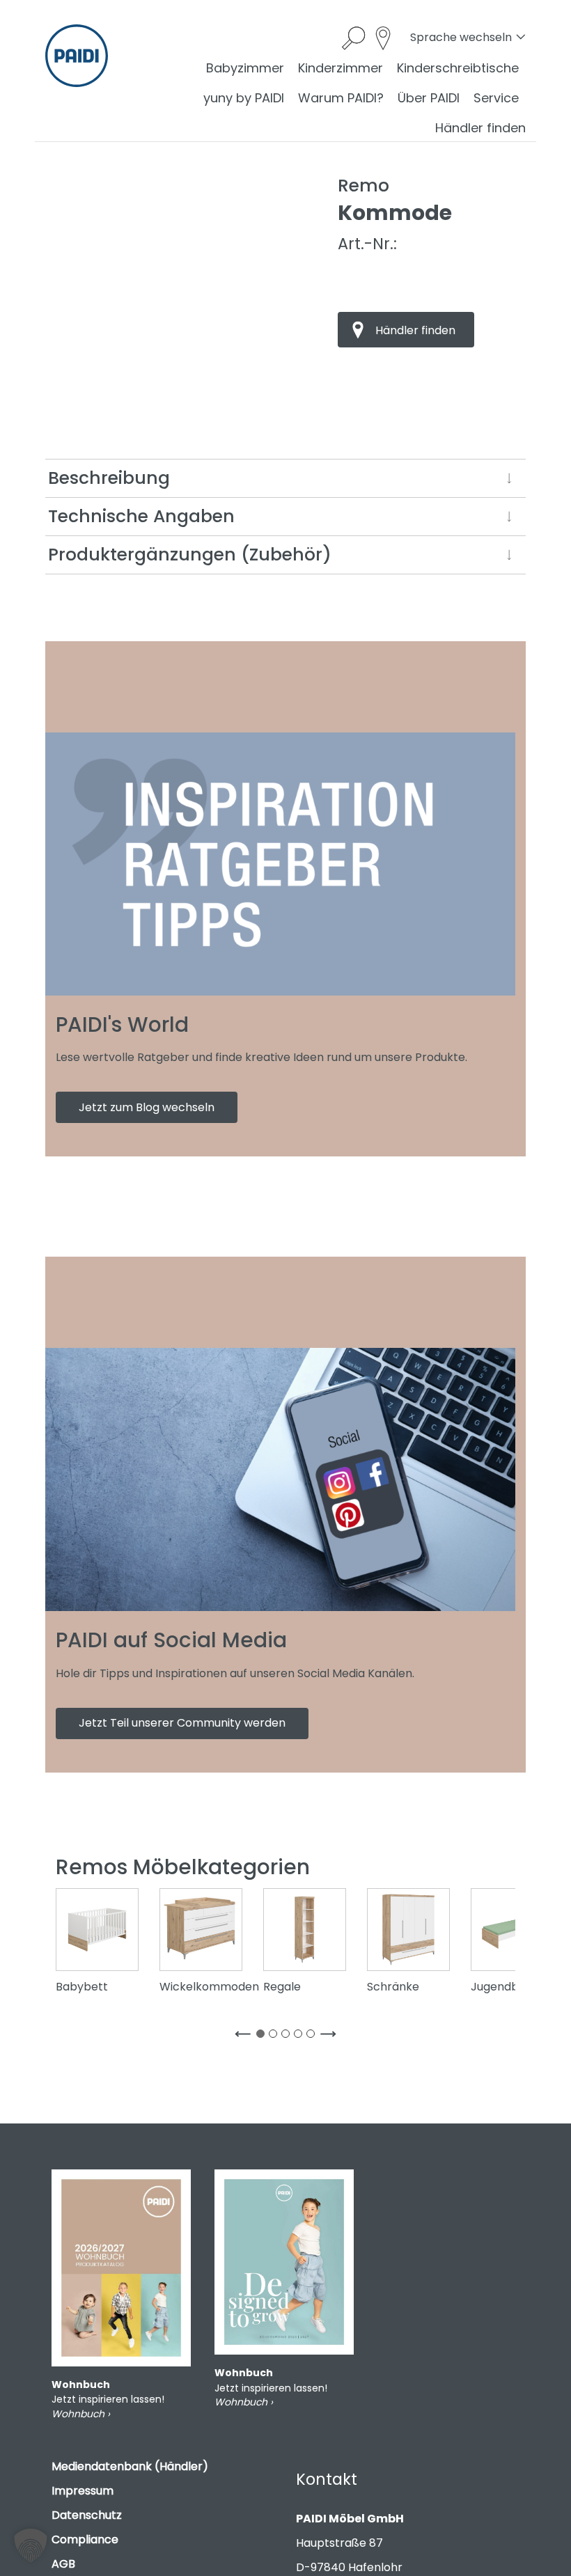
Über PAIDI (429, 98)
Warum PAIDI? (341, 98)
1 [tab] (263, 2036)
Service (496, 98)
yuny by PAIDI (244, 98)
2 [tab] (276, 2036)
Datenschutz (87, 2515)
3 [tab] (288, 2036)
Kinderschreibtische (458, 68)
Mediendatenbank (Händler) (130, 2466)
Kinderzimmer (341, 68)
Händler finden (480, 128)
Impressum (83, 2491)
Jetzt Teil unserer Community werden (182, 1723)
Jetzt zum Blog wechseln (147, 1107)
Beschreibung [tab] (109, 478)
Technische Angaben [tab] (141, 516)
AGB (63, 2564)
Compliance (85, 2539)
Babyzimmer (245, 68)
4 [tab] (301, 2036)
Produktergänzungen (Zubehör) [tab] (190, 555)
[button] (31, 2545)
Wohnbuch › (81, 2414)
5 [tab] (313, 2036)
